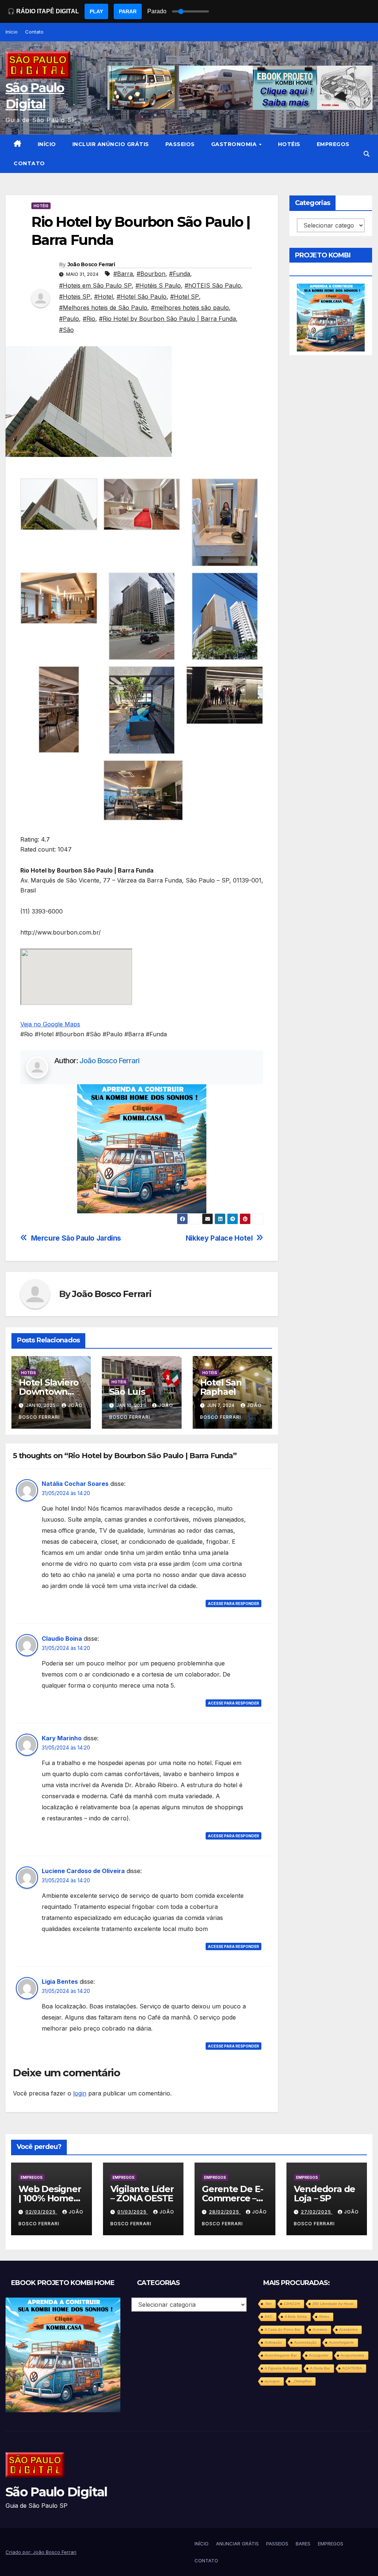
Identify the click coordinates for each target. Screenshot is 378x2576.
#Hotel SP (185, 297)
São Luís (127, 1392)
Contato (34, 32)
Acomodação (305, 2342)
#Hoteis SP (75, 297)
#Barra (123, 274)
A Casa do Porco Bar (283, 2329)
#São (66, 330)
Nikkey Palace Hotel (219, 1238)
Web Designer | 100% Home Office (50, 2198)
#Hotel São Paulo (142, 297)
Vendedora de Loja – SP (325, 2194)
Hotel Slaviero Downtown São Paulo (49, 1392)
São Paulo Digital (56, 2492)
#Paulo (69, 319)
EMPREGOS (333, 144)
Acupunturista (353, 2355)
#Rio (89, 319)
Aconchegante (341, 2342)
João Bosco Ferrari (91, 264)
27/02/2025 (317, 2212)
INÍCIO (47, 144)
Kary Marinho (62, 1738)
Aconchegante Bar (281, 2355)
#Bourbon (151, 274)
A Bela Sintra (296, 2317)
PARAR (128, 11)
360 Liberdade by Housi (333, 2304)
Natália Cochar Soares (75, 1484)
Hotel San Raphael (221, 1387)
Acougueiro (319, 2355)
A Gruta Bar (320, 2368)
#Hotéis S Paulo (158, 285)
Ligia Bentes (60, 1982)
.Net (268, 2304)
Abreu (324, 2317)
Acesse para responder (233, 1604)
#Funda (180, 274)
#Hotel (104, 297)
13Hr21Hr (292, 2304)
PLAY (96, 11)
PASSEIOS (180, 144)
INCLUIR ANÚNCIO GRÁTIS (111, 144)
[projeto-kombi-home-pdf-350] (142, 1148)
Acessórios (348, 2329)
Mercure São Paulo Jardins (76, 1238)
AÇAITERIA (352, 2368)
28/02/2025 (225, 2212)
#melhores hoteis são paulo (190, 308)
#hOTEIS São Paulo (213, 285)
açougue (272, 2381)
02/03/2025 (41, 2212)
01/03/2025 (133, 2212)
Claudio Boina (62, 1639)
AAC (269, 2317)
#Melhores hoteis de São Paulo (103, 308)
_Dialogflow (302, 2381)
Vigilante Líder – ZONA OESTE (142, 2194)
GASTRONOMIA (235, 144)
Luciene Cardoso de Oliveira (83, 1871)
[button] (367, 154)
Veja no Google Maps (50, 1024)
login (80, 2093)
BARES (303, 2544)
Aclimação (273, 2342)
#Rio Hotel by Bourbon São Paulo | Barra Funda (167, 319)
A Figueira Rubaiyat (281, 2368)
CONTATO (29, 163)
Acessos (320, 2329)
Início (12, 32)
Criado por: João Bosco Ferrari (41, 2552)
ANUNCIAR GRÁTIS (237, 2544)
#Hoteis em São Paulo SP (95, 285)
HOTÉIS (289, 144)
